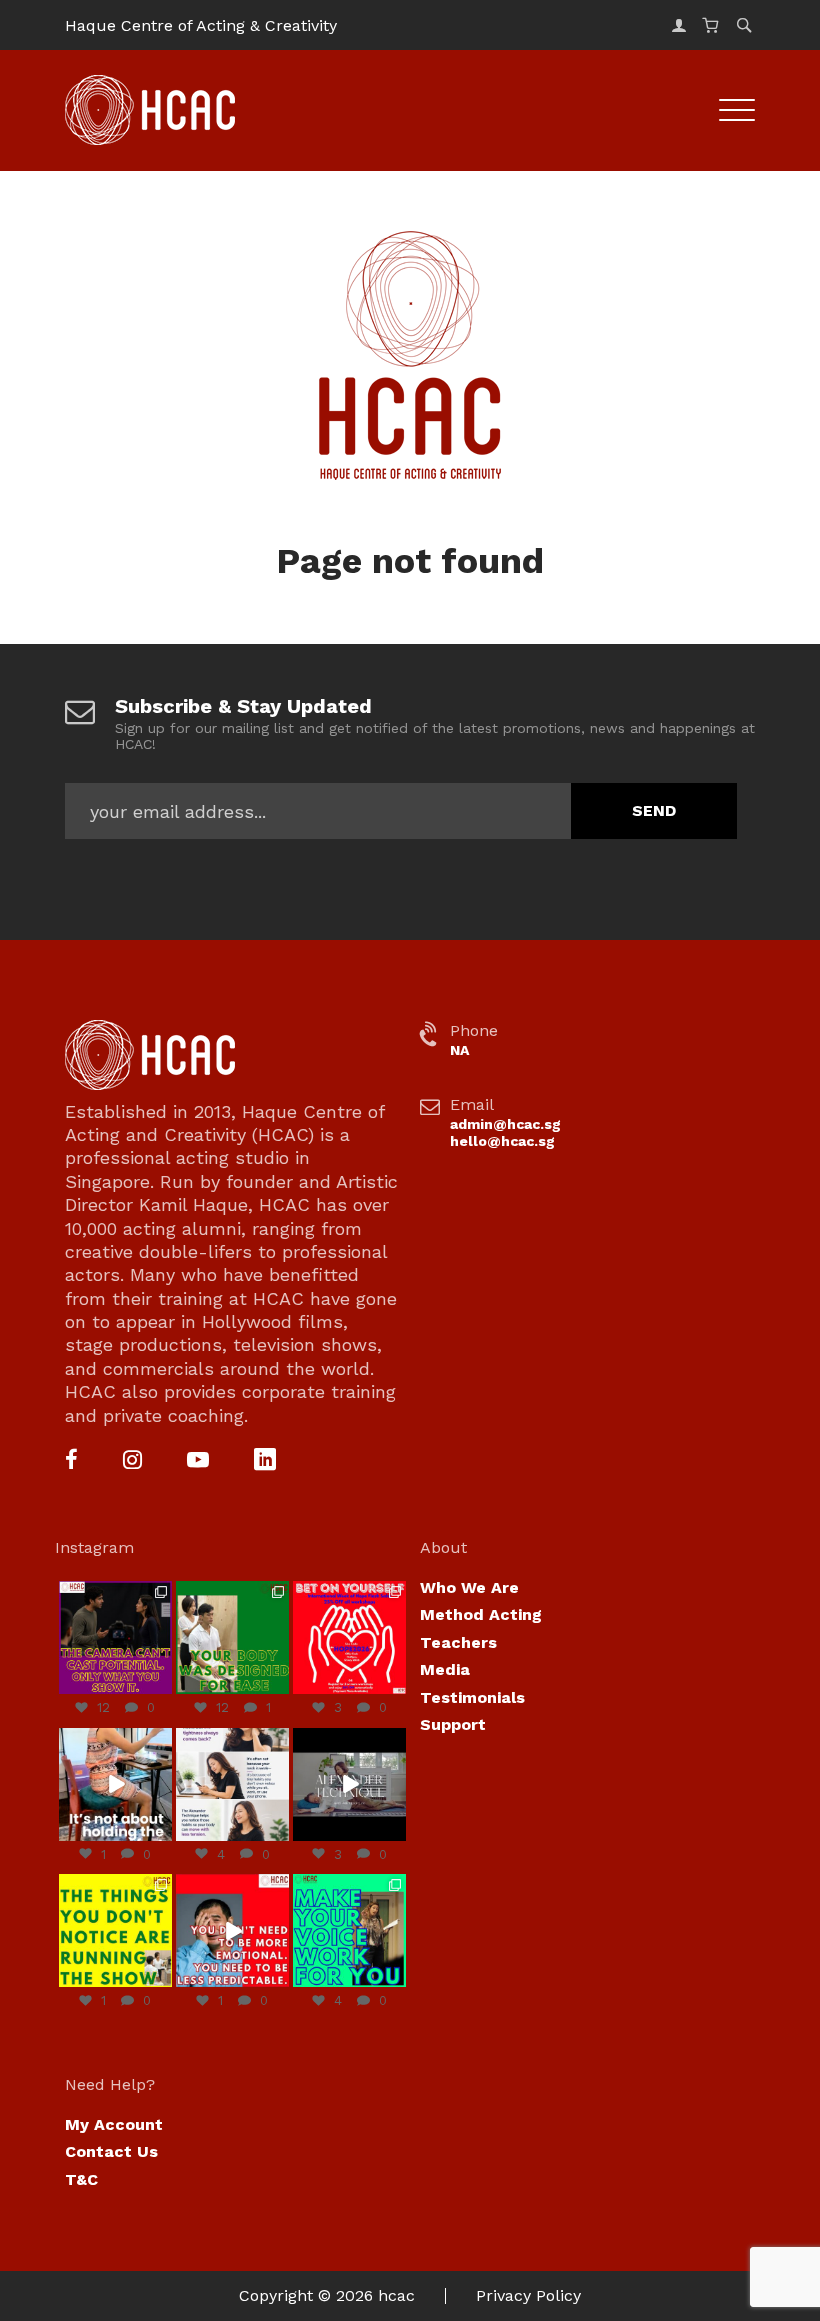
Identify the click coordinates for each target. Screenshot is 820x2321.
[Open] (115, 1637)
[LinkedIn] (265, 1461)
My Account (114, 2124)
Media (445, 1669)
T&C (81, 2179)
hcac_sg (114, 1589)
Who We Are (469, 1587)
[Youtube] (198, 1461)
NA (459, 1050)
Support (453, 1724)
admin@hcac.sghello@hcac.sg (505, 1132)
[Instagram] (132, 1461)
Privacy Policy (528, 2295)
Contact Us (111, 2151)
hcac (396, 2295)
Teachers (458, 1642)
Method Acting (481, 1614)
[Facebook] (71, 1461)
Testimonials (472, 1697)
